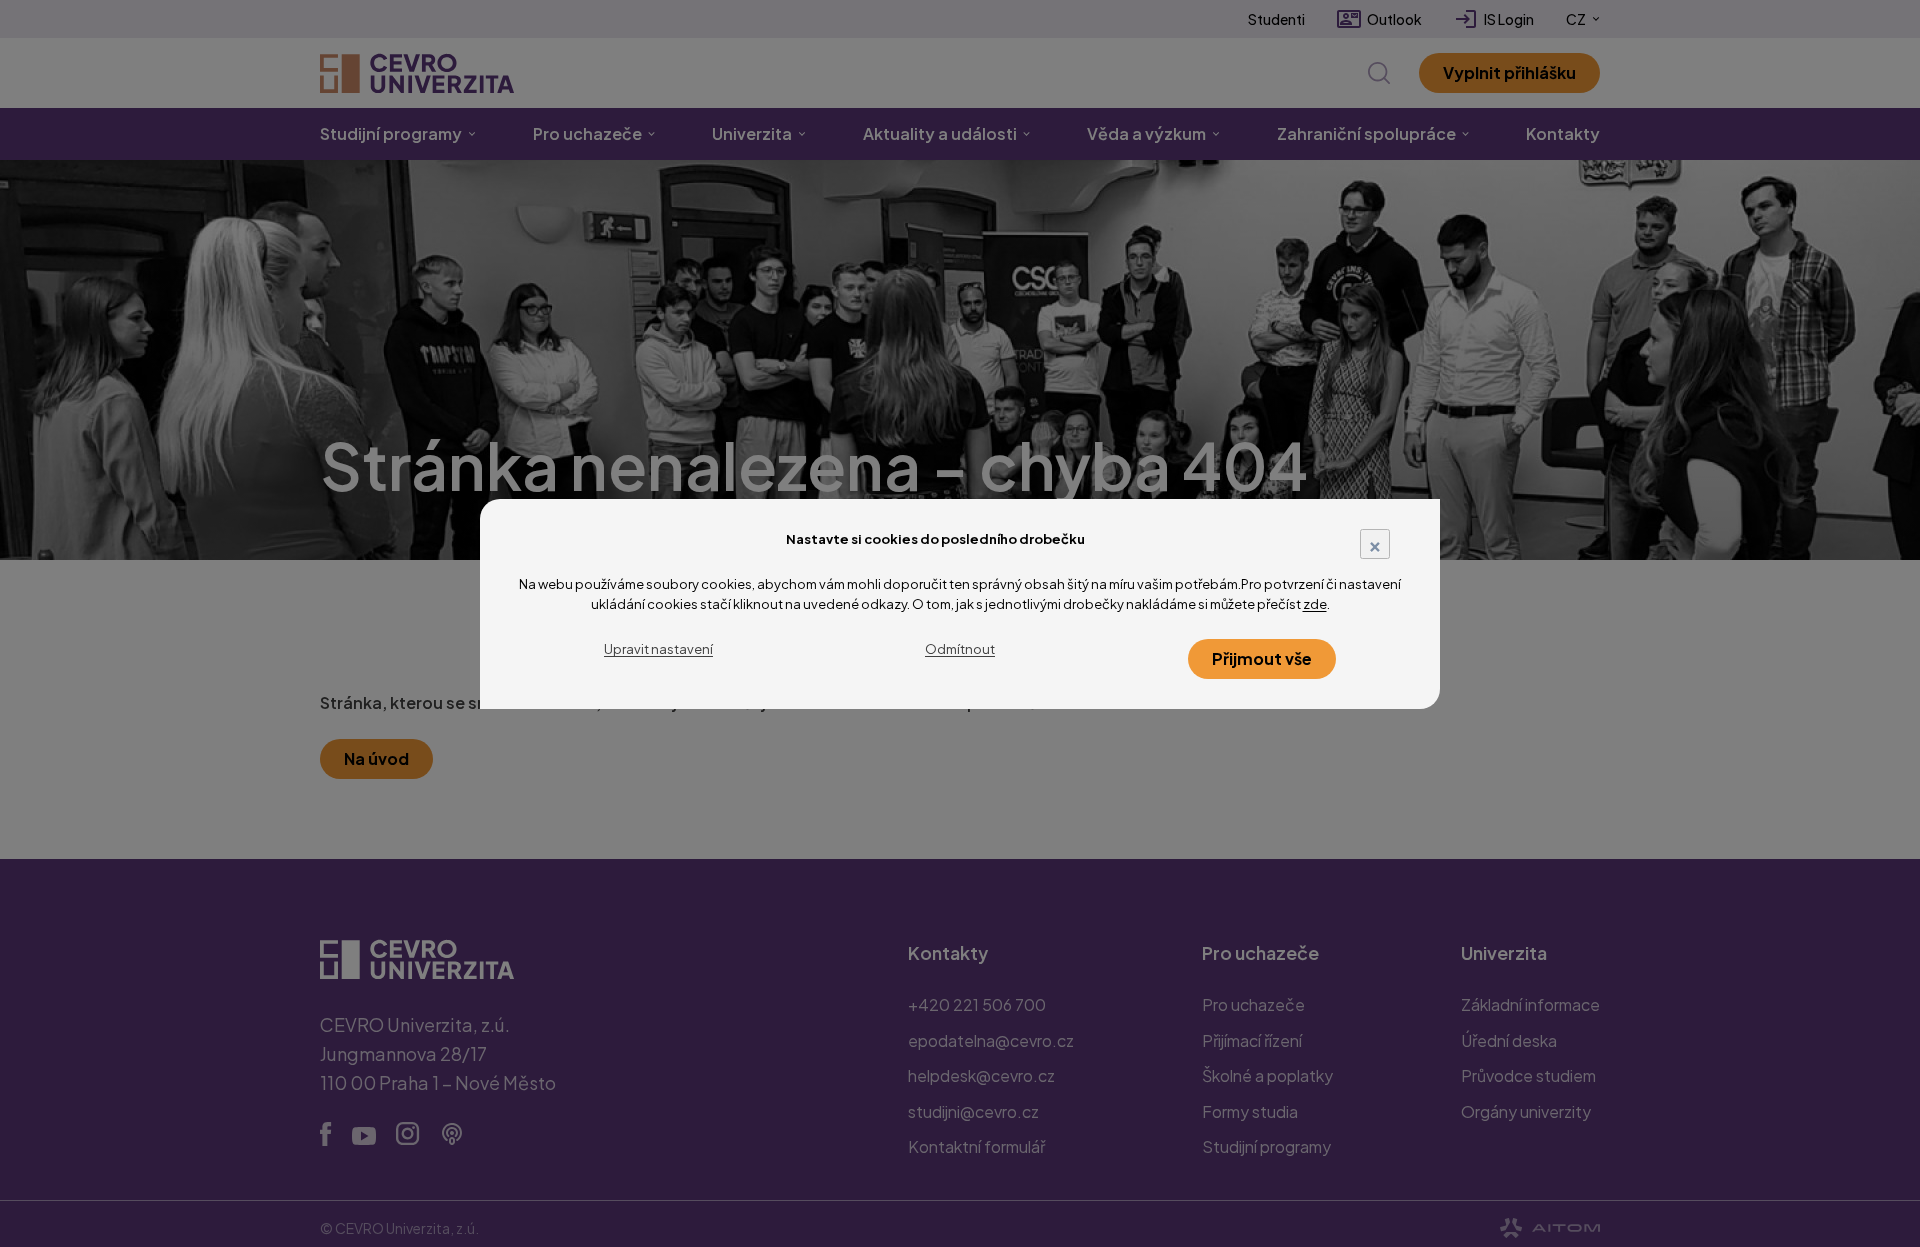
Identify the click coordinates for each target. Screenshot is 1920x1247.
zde (1315, 604)
